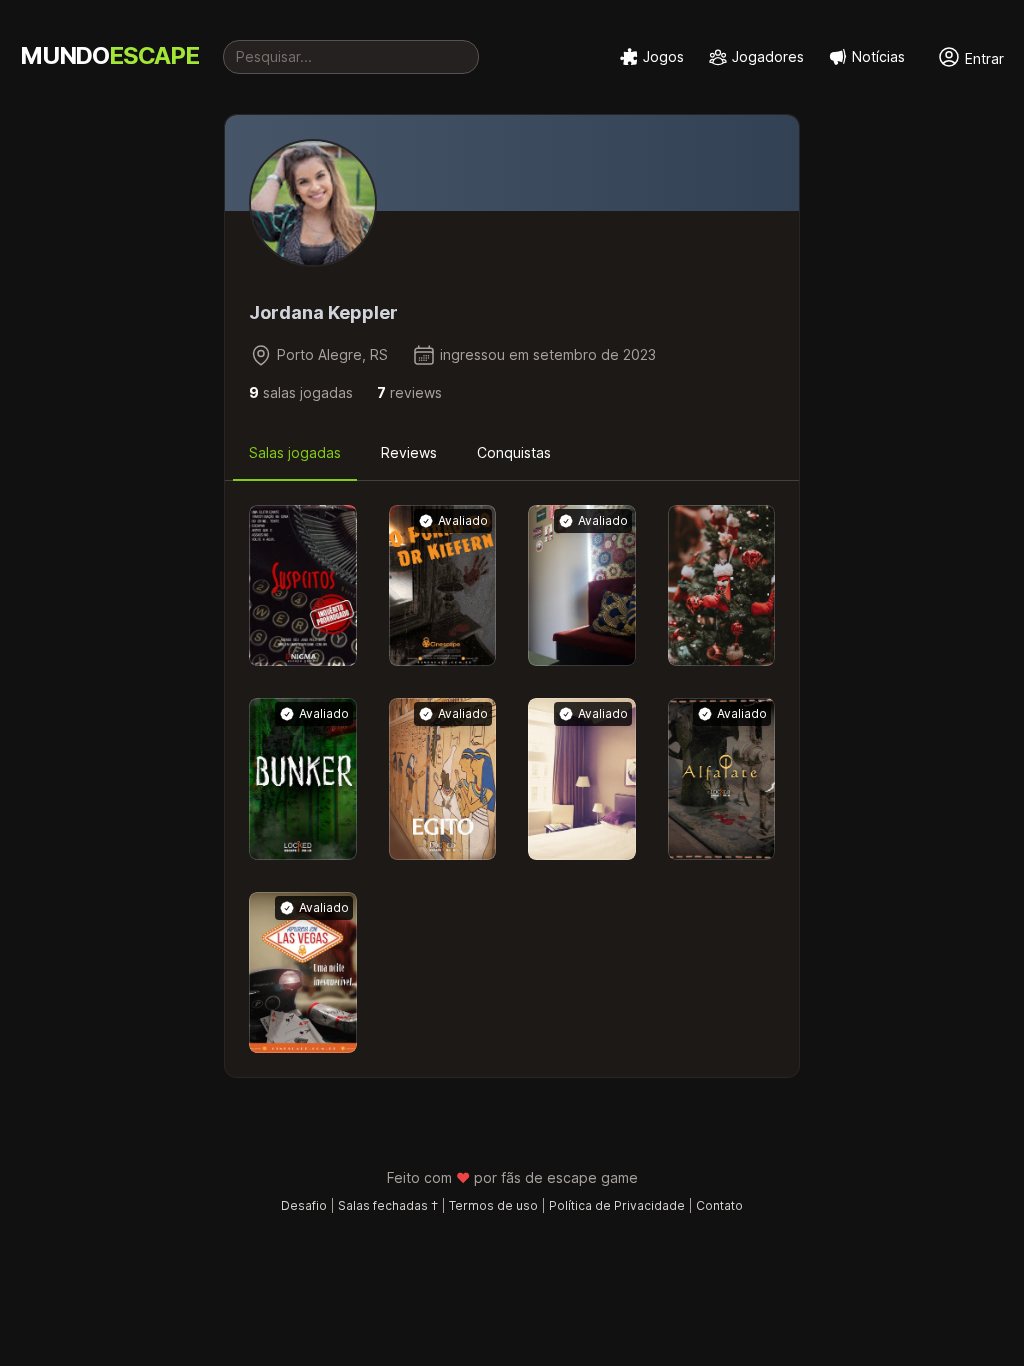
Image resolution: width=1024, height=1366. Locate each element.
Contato (719, 1205)
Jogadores (768, 56)
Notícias (878, 56)
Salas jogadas (295, 452)
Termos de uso (493, 1205)
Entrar (982, 58)
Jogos (663, 56)
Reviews (409, 452)
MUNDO (109, 55)
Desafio (304, 1205)
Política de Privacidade (617, 1205)
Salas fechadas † (388, 1205)
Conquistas (514, 452)
